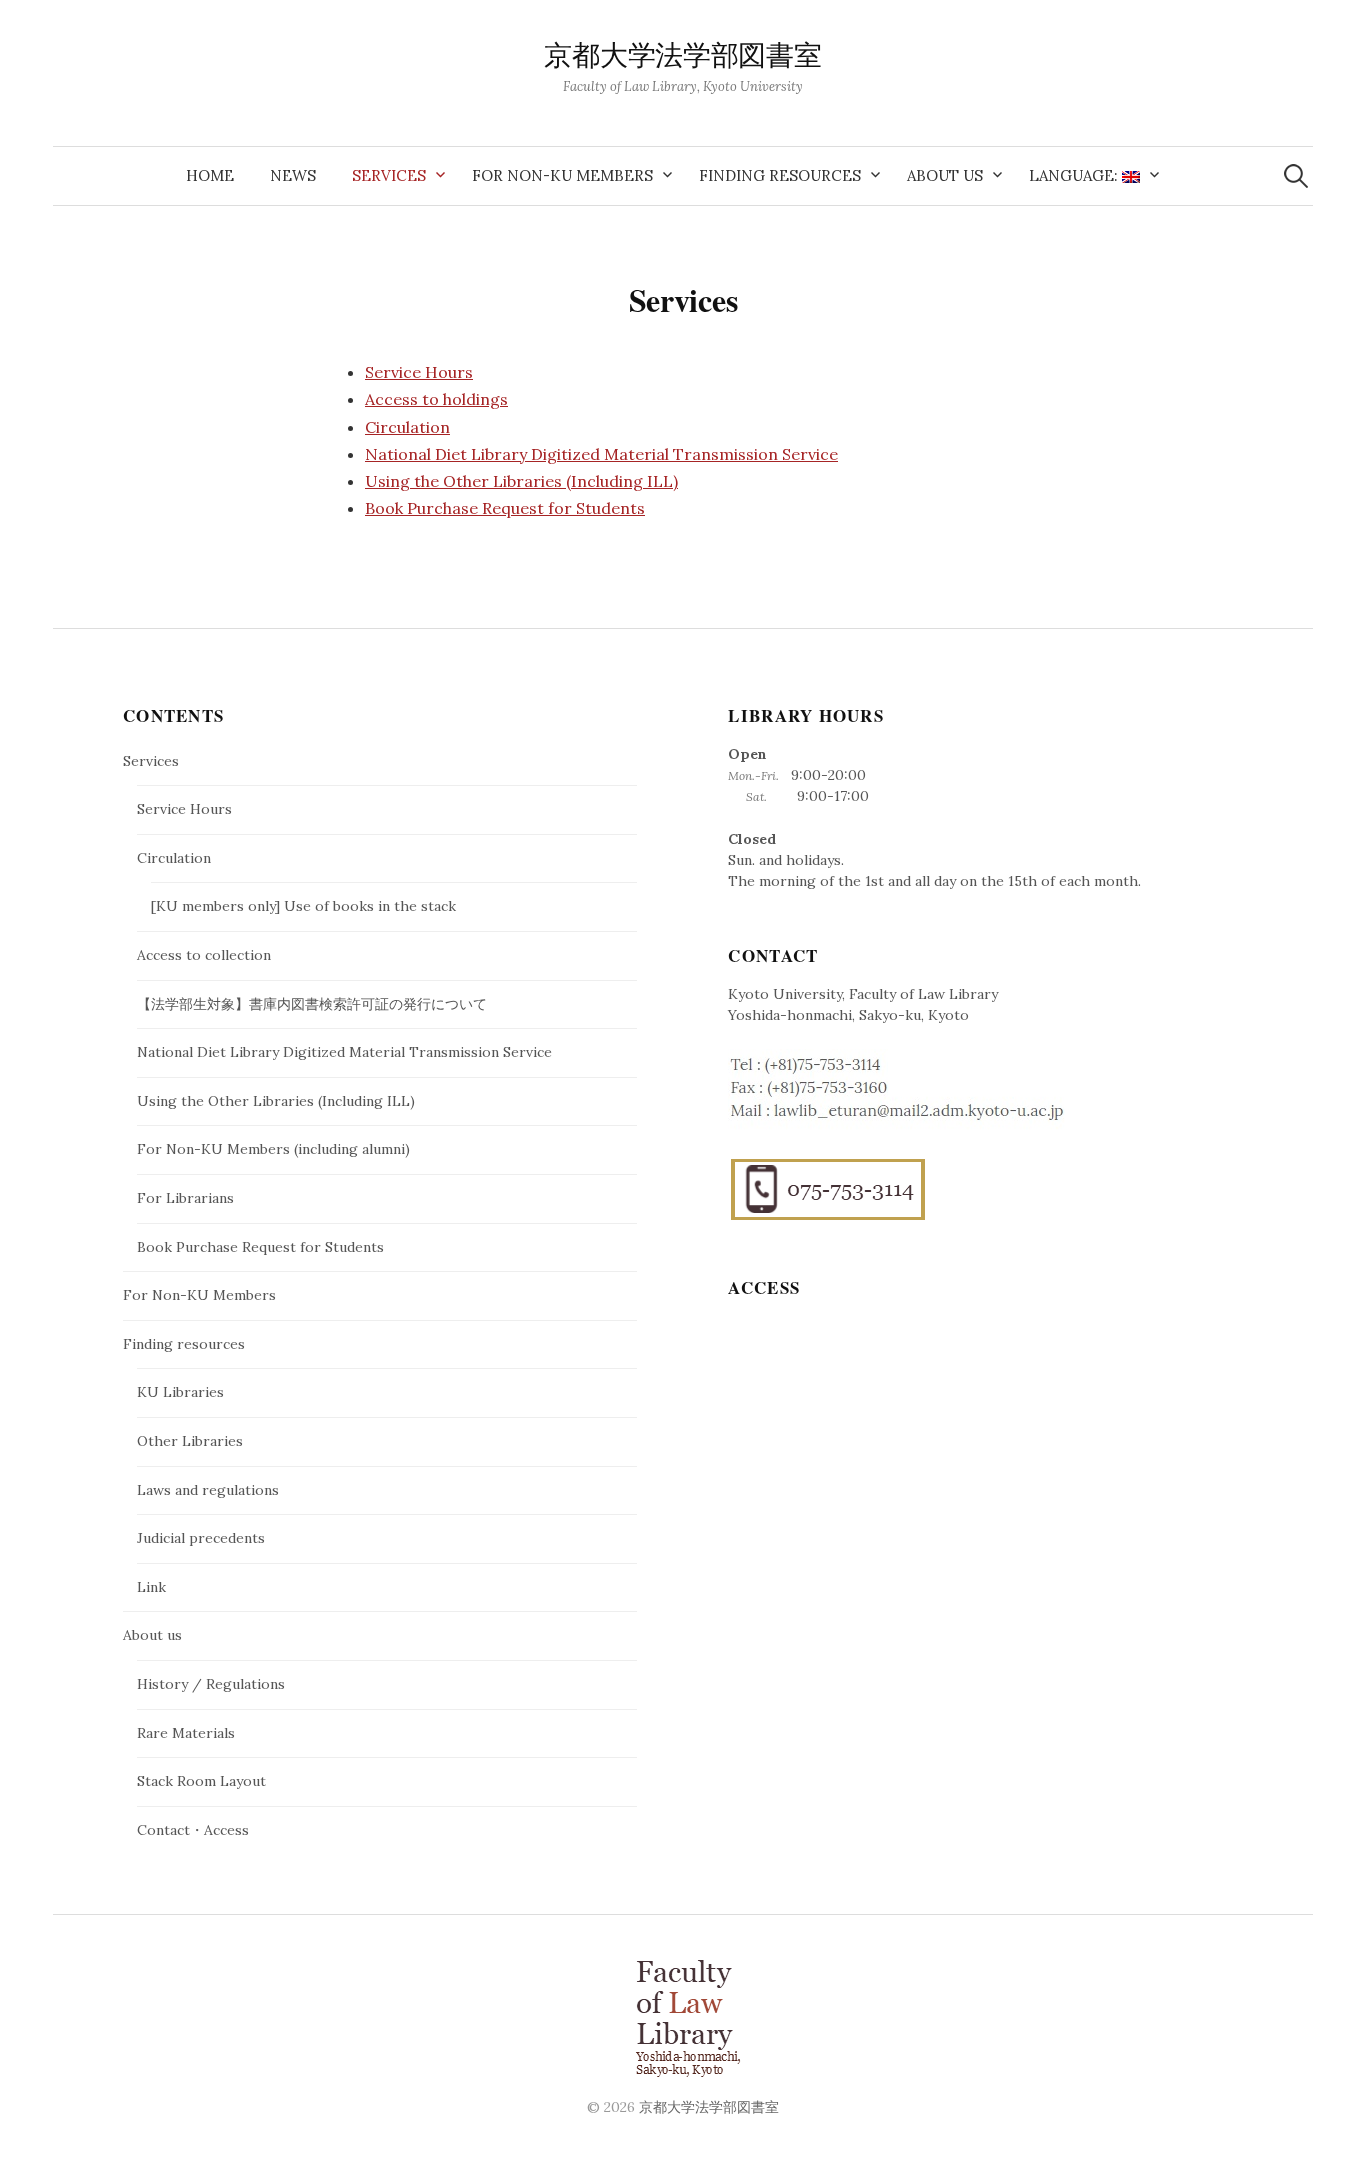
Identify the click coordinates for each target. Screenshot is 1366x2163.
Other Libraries (190, 1441)
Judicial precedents (201, 1538)
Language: (1075, 175)
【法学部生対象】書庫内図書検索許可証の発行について (312, 1004)
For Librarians (185, 1198)
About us (945, 175)
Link (151, 1587)
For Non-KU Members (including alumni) (273, 1149)
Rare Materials (186, 1733)
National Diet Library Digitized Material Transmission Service (601, 454)
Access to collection (204, 955)
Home (210, 175)
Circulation (407, 427)
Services (389, 175)
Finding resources (780, 175)
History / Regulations (211, 1684)
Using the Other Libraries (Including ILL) (521, 481)
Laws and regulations (208, 1490)
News (293, 175)
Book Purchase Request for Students (505, 508)
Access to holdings (436, 399)
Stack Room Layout (201, 1781)
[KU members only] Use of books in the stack (303, 906)
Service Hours (419, 372)
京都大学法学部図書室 (682, 56)
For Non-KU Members (562, 175)
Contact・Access (193, 1830)
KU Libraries (180, 1392)
